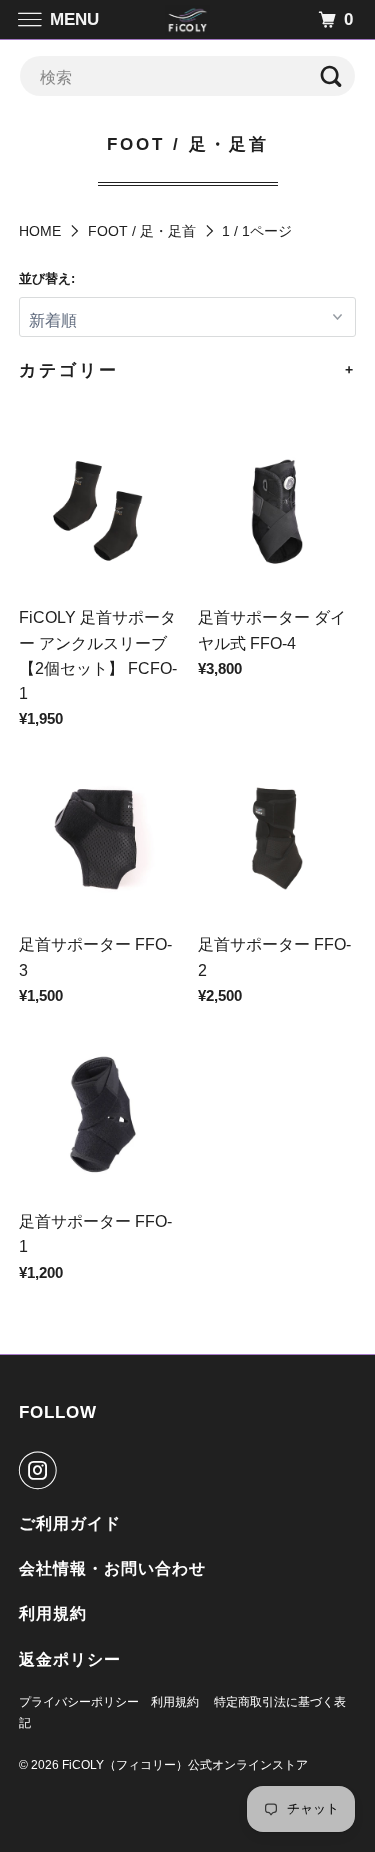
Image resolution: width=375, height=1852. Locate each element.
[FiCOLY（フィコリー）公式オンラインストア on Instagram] (42, 1470)
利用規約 (53, 1613)
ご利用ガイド (70, 1523)
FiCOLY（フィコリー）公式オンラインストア (185, 1765)
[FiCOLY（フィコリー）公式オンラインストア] (188, 19)
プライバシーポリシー (79, 1702)
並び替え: (47, 278)
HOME (40, 231)
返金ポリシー (70, 1659)
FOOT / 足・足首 (142, 231)
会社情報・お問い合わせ (112, 1568)
